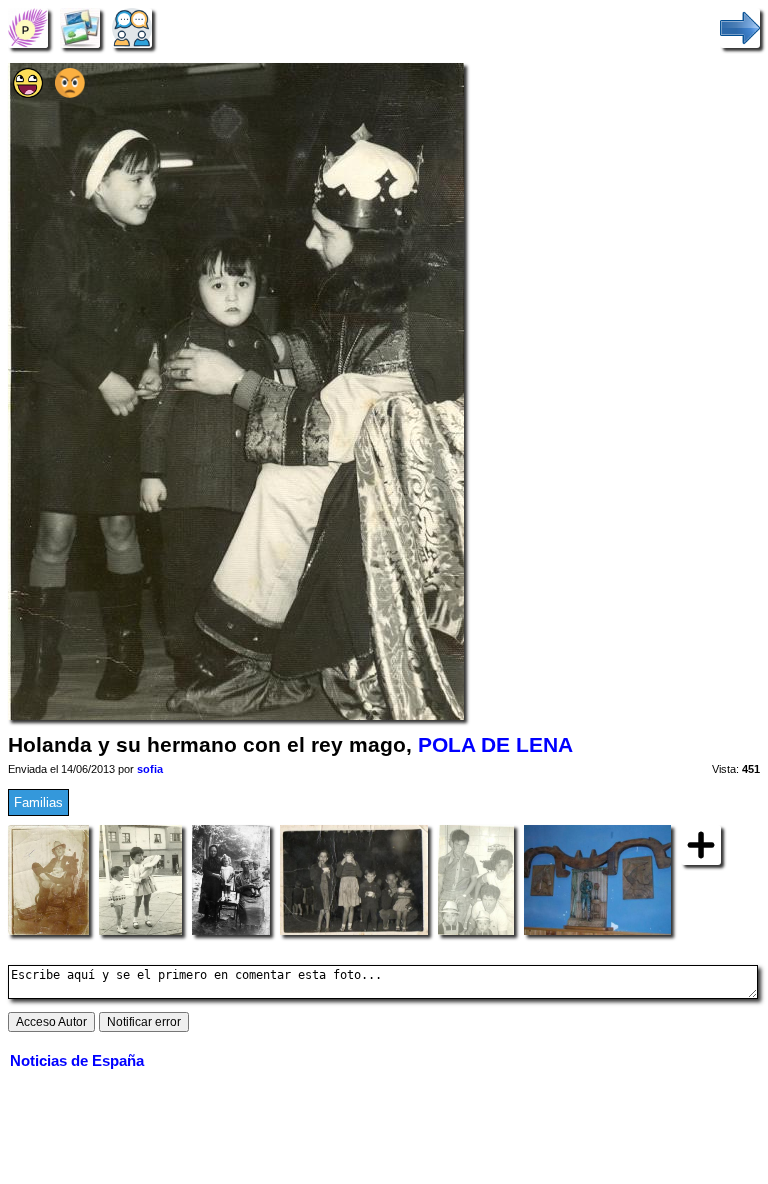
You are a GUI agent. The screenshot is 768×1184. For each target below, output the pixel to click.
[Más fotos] (701, 844)
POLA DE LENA (495, 745)
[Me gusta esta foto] (28, 93)
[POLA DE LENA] (28, 27)
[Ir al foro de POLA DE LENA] (132, 27)
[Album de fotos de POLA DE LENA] (80, 27)
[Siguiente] (740, 27)
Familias (38, 802)
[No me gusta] (70, 93)
